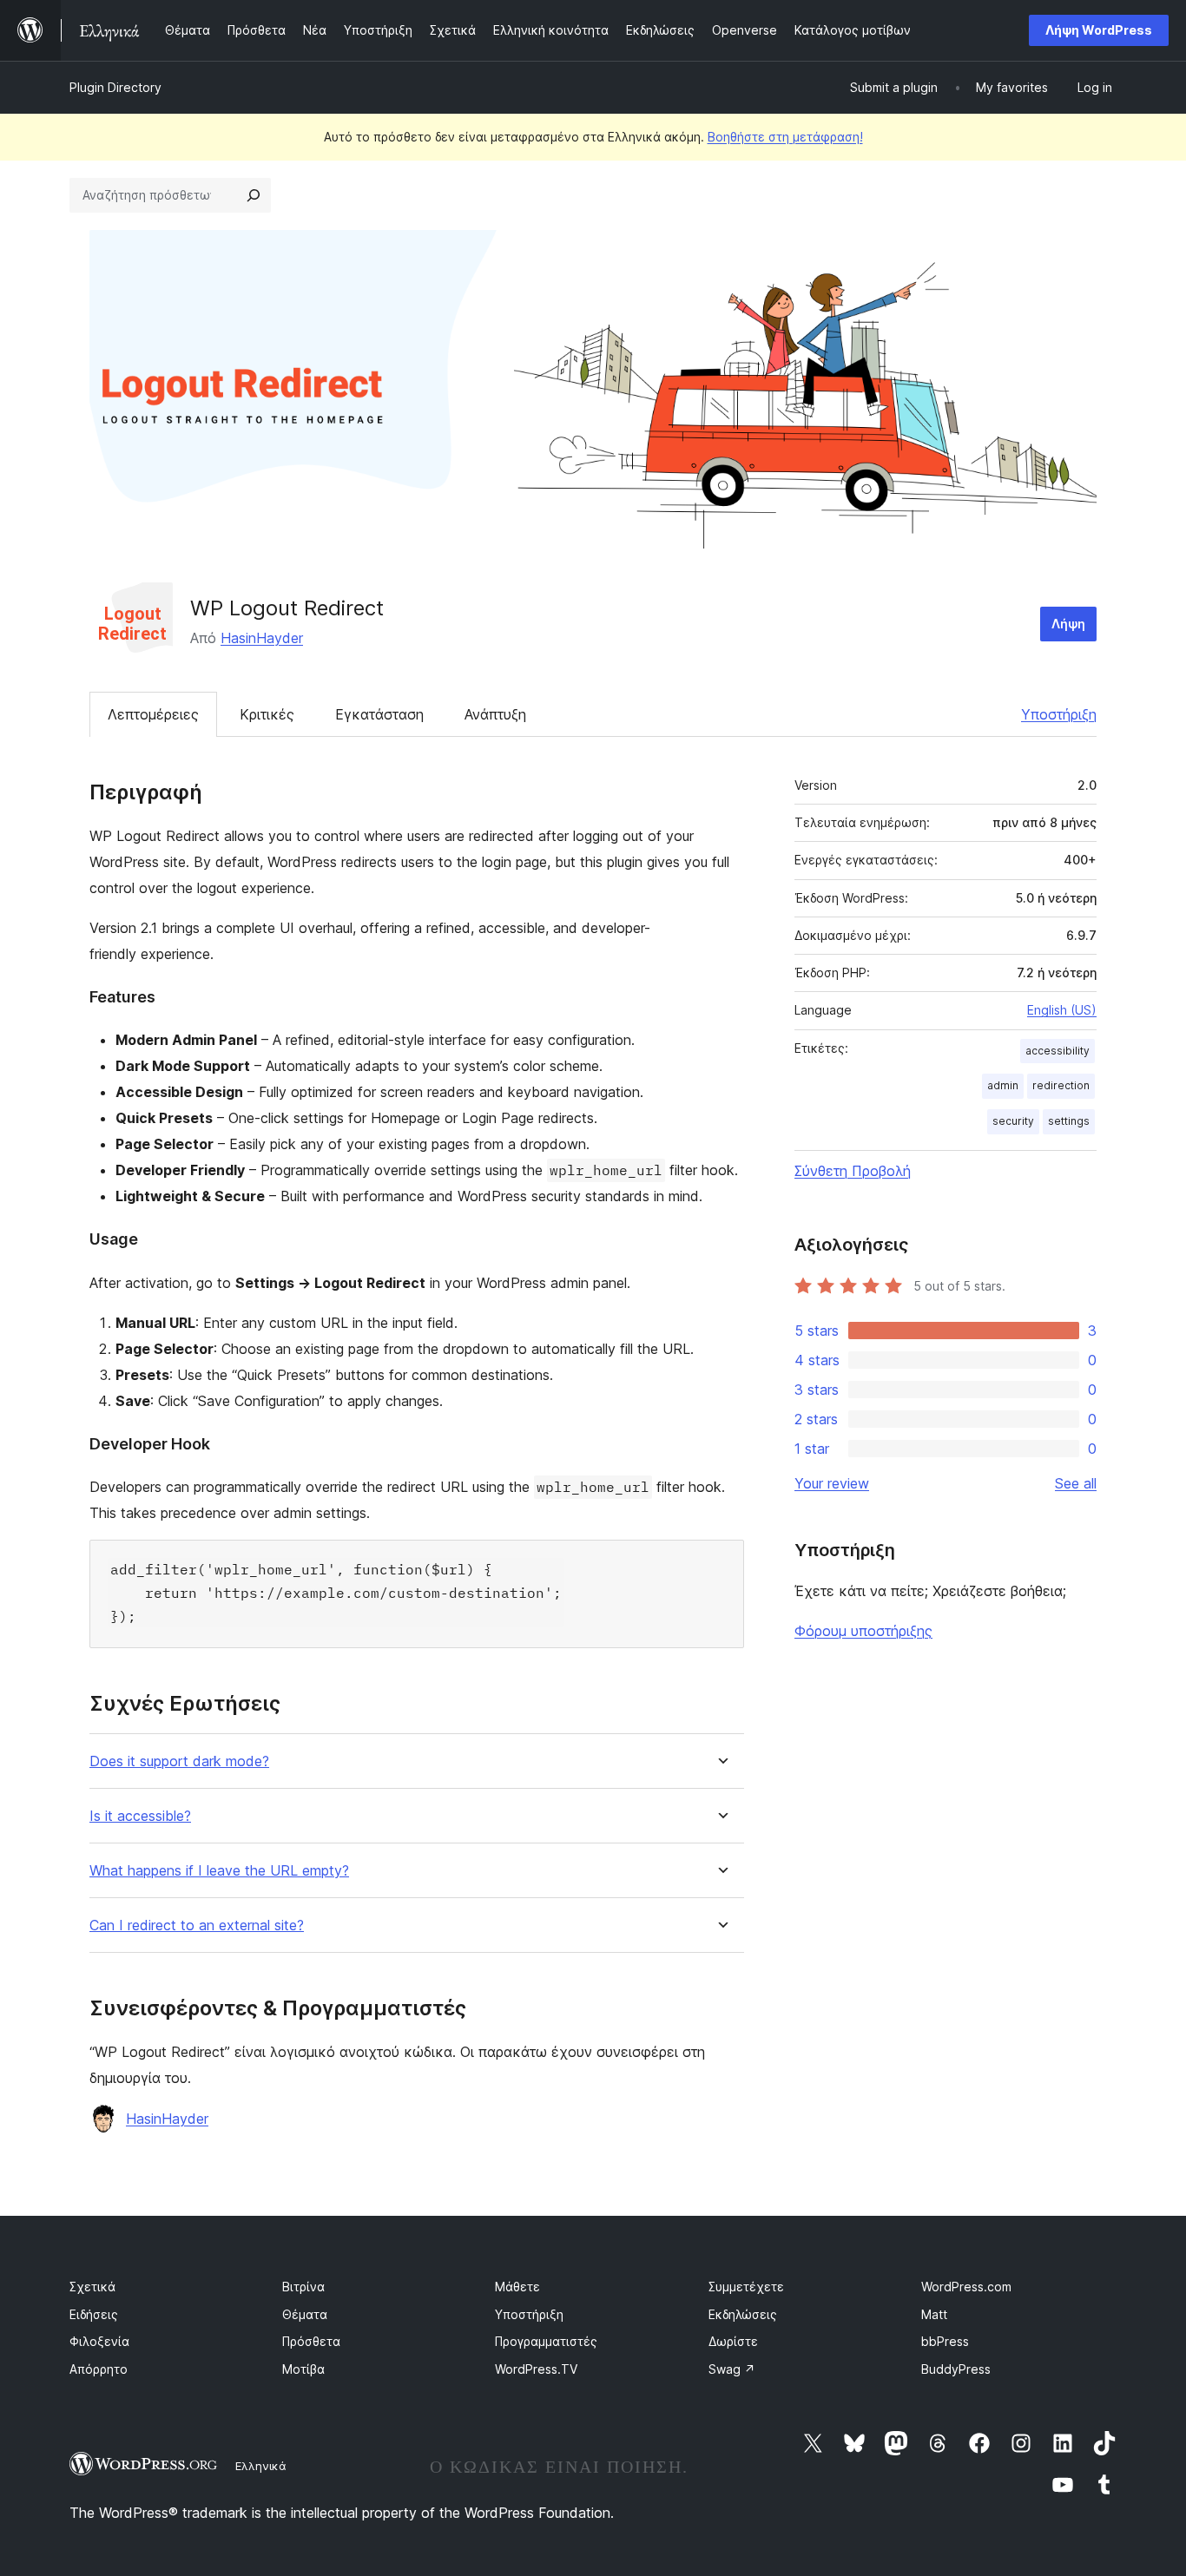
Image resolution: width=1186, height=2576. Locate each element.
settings (1069, 1121)
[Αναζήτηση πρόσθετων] (254, 195)
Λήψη (1068, 624)
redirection (1061, 1085)
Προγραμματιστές (546, 2341)
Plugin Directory (115, 87)
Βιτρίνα (303, 2287)
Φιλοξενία (99, 2341)
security (1013, 1121)
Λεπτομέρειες (153, 714)
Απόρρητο (99, 2369)
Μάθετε (517, 2287)
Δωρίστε (733, 2341)
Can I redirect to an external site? (197, 1925)
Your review (832, 1483)
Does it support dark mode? (179, 1761)
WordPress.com (966, 2287)
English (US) (1062, 1010)
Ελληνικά (261, 2466)
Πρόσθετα (311, 2341)
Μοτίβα (303, 2369)
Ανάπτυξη (495, 714)
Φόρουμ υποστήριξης (863, 1631)
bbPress (945, 2341)
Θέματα (305, 2314)
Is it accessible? (140, 1816)
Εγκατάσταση (379, 714)
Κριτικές (267, 714)
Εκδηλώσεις (743, 2314)
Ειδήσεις (94, 2314)
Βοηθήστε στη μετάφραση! (785, 137)
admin (1003, 1085)
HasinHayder (262, 638)
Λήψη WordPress (1099, 30)
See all (1076, 1483)
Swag (732, 2369)
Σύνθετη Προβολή (853, 1171)
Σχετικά (92, 2287)
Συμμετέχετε (746, 2287)
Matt (934, 2314)
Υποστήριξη (1059, 714)
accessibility (1058, 1051)
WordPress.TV (536, 2369)
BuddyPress (956, 2369)
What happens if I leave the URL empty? (219, 1871)
